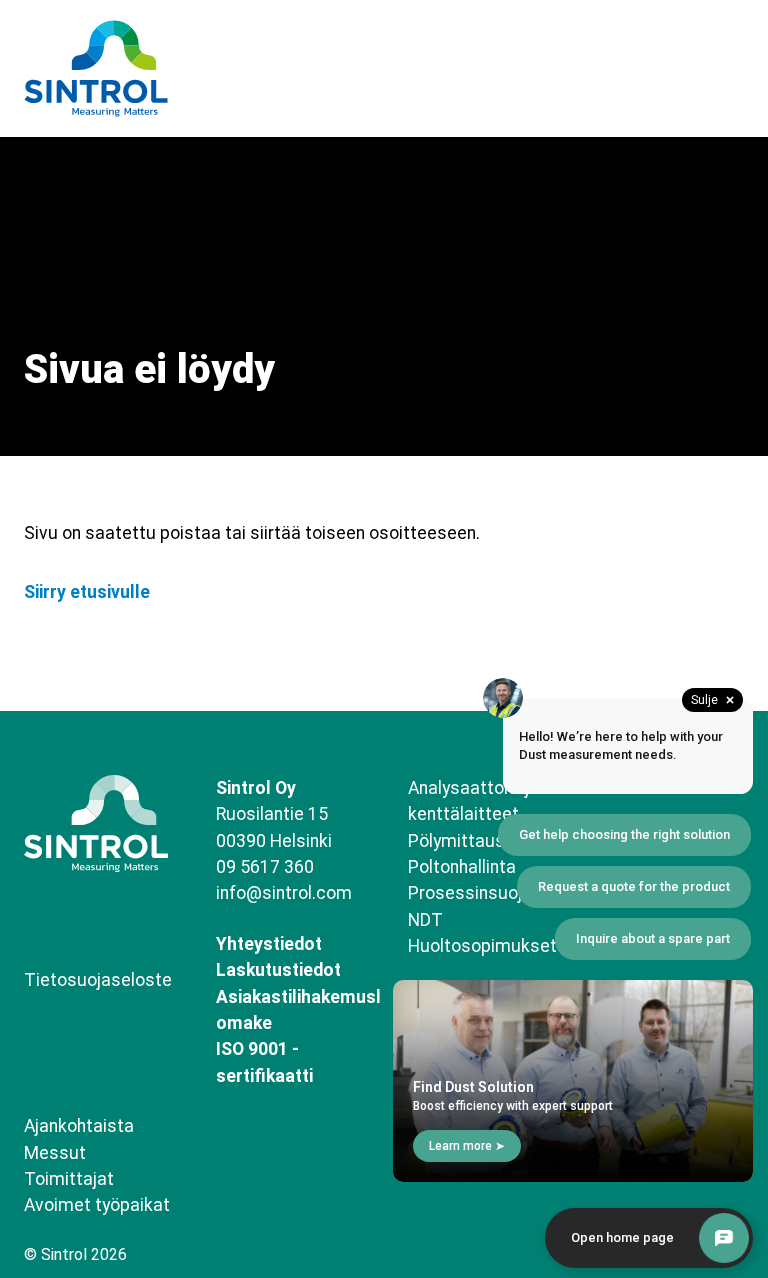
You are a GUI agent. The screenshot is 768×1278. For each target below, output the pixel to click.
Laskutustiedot (278, 970)
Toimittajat (69, 1179)
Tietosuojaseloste (98, 980)
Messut (55, 1153)
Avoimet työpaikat (97, 1205)
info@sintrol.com (284, 893)
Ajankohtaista (79, 1126)
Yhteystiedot (269, 944)
